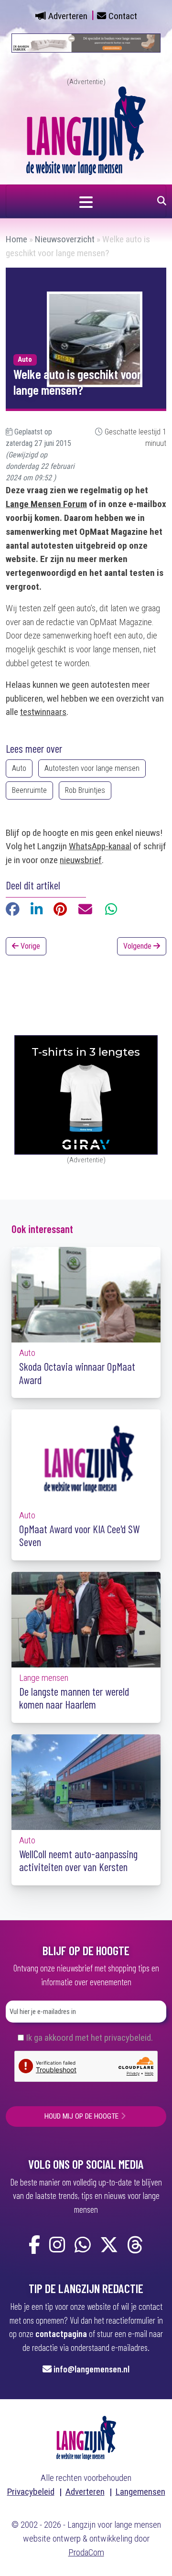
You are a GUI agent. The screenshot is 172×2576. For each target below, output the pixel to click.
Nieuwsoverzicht (65, 239)
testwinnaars (43, 712)
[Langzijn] (86, 2437)
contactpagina (61, 2333)
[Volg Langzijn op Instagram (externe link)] (57, 2246)
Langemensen (140, 2492)
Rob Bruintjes (85, 790)
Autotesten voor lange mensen (92, 768)
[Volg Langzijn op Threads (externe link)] (135, 2246)
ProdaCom (86, 2552)
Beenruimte (29, 790)
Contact (123, 16)
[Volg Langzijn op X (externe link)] (109, 2246)
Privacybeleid (31, 2492)
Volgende (138, 946)
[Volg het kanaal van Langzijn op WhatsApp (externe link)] (83, 2246)
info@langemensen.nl (91, 2369)
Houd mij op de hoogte (81, 2116)
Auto (19, 768)
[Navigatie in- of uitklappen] (86, 201)
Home (16, 239)
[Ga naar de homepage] (86, 130)
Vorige (29, 946)
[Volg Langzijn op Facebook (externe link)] (34, 2246)
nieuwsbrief (81, 860)
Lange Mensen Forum (46, 504)
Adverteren (68, 16)
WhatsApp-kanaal (100, 846)
